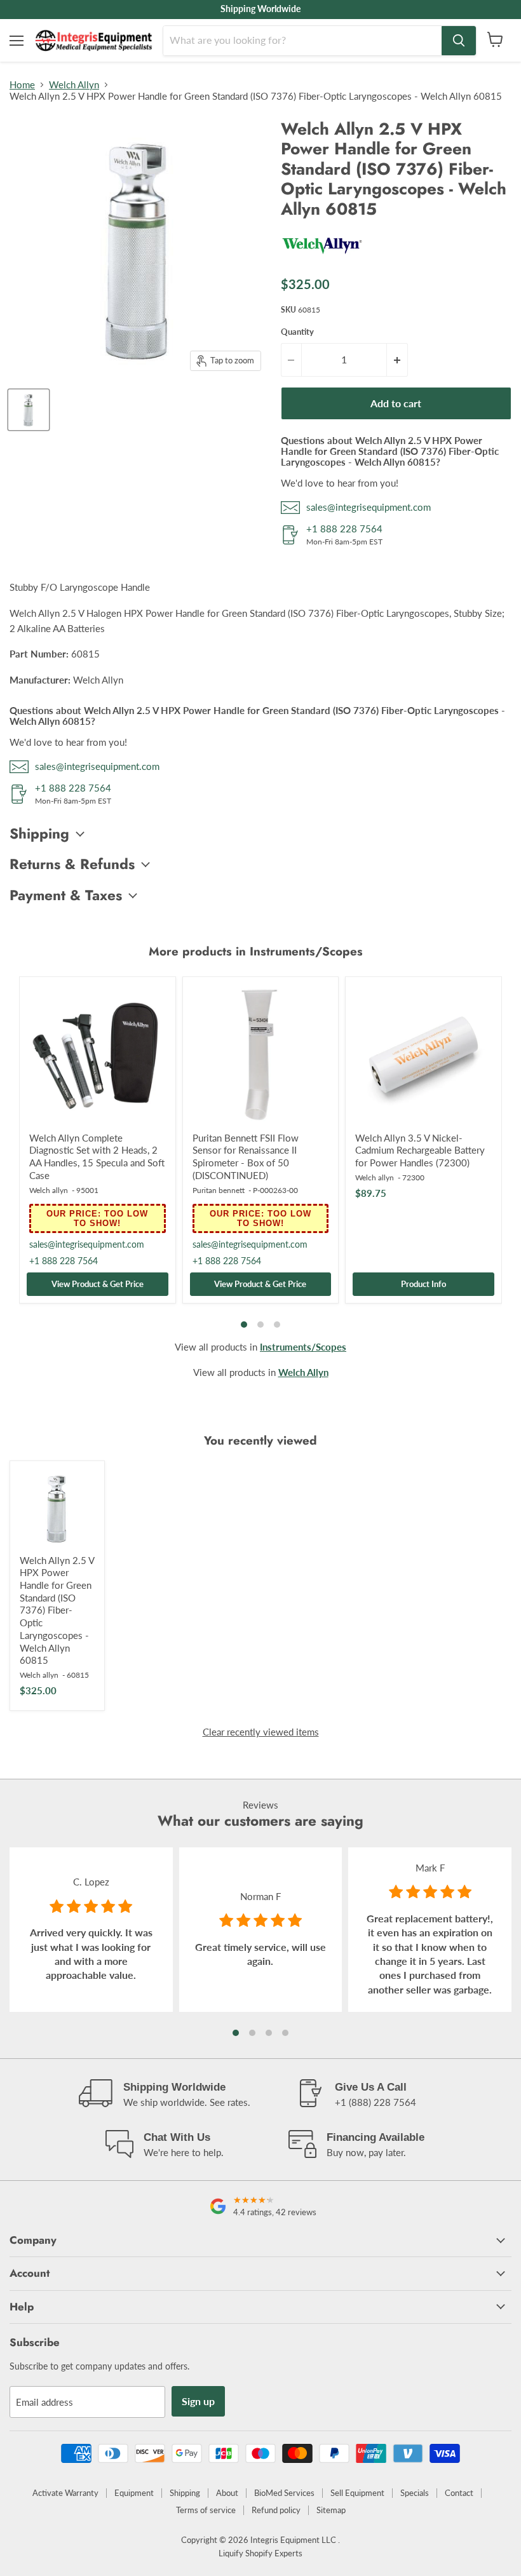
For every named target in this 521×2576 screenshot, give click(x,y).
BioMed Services (284, 2493)
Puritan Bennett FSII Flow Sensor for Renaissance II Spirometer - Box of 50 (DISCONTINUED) (246, 1157)
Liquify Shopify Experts (260, 2553)
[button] (236, 2033)
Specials (415, 2493)
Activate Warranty (65, 2493)
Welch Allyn (74, 85)
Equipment (134, 2493)
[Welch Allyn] (322, 259)
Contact (459, 2493)
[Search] (459, 41)
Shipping (185, 2493)
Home (22, 85)
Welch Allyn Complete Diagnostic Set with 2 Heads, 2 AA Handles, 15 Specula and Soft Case (97, 1157)
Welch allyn (49, 1190)
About (227, 2493)
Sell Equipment (357, 2493)
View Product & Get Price (98, 1284)
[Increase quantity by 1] (397, 360)
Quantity (297, 332)
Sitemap (331, 2510)
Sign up (198, 2401)
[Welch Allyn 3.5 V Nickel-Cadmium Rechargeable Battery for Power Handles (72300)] (423, 1055)
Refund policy (276, 2510)
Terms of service (206, 2510)
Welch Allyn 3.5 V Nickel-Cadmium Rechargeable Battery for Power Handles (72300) (420, 1150)
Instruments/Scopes (303, 1347)
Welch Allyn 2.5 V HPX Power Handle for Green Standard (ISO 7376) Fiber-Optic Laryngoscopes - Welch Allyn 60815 (57, 1610)
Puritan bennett (219, 1190)
